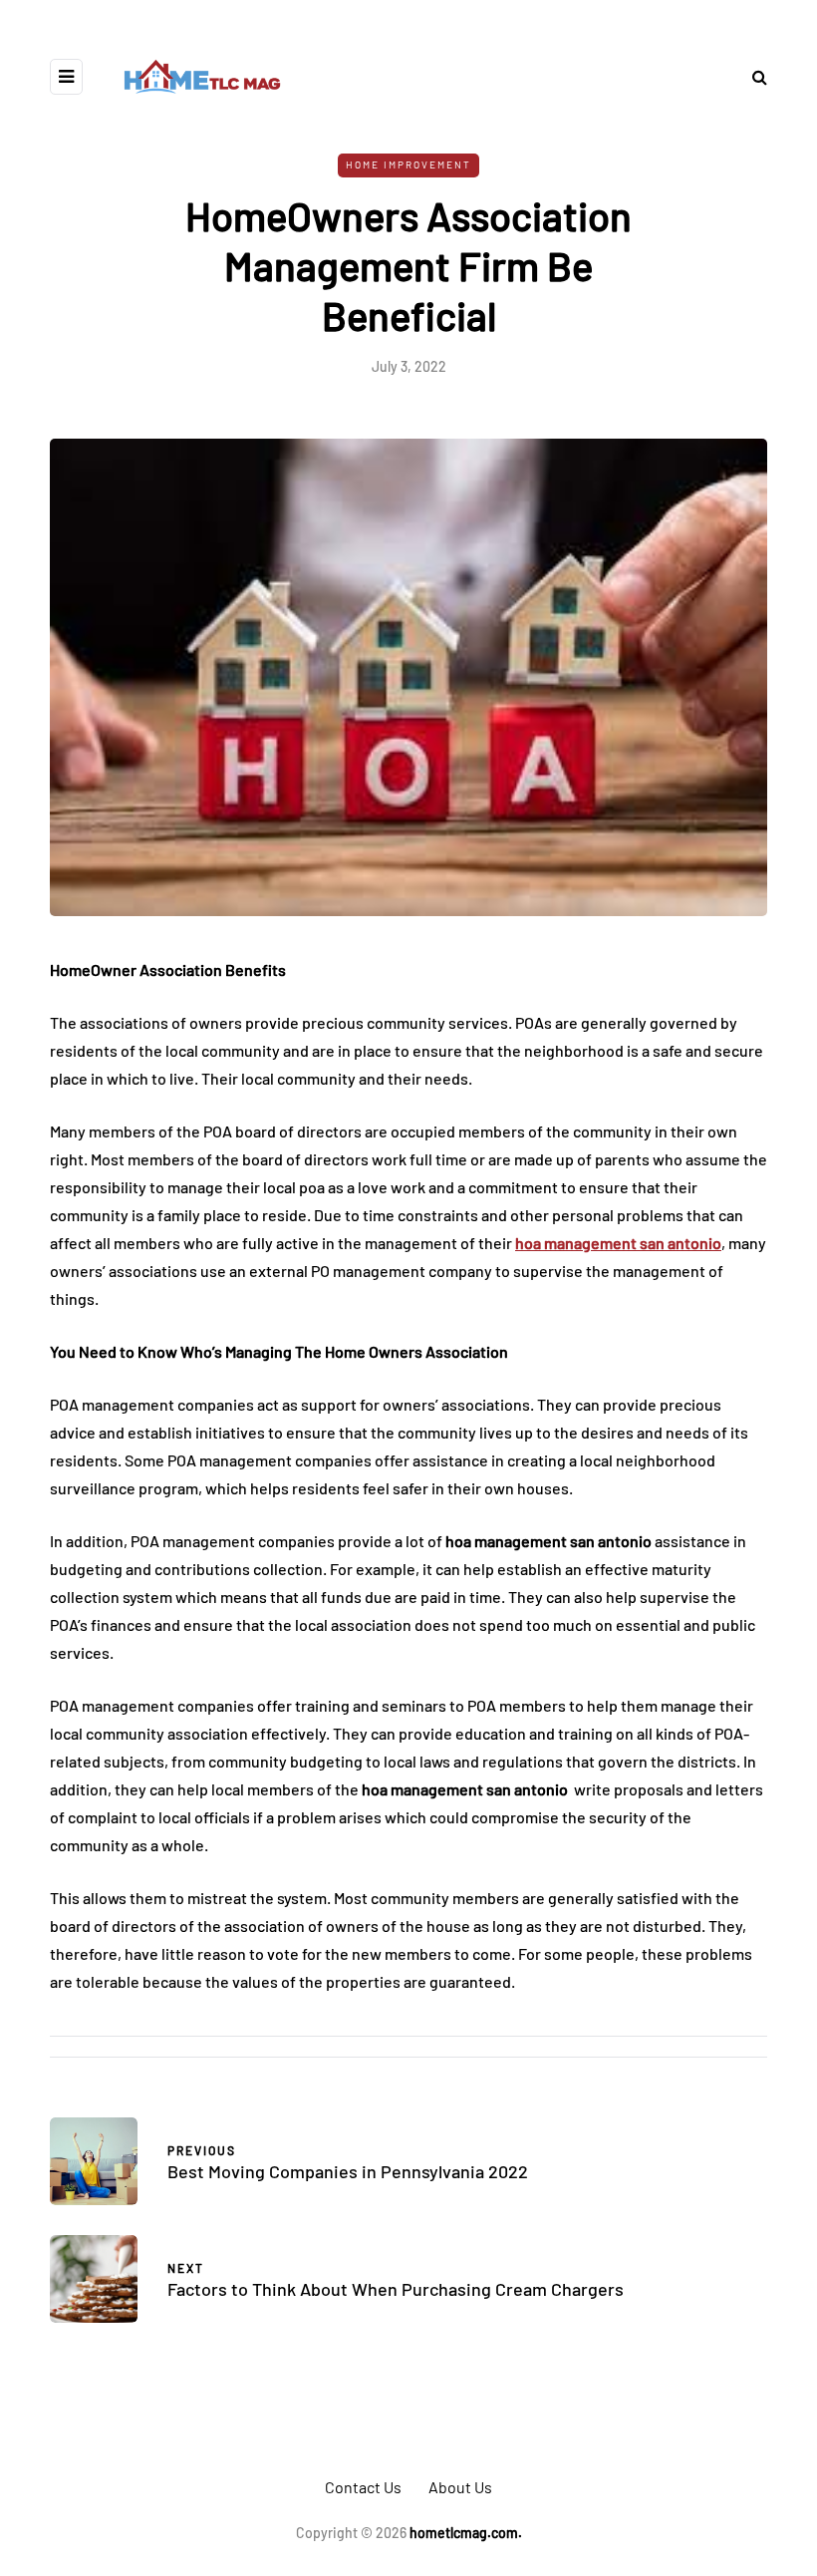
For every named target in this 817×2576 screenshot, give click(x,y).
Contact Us (363, 2487)
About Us (460, 2487)
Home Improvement (408, 164)
